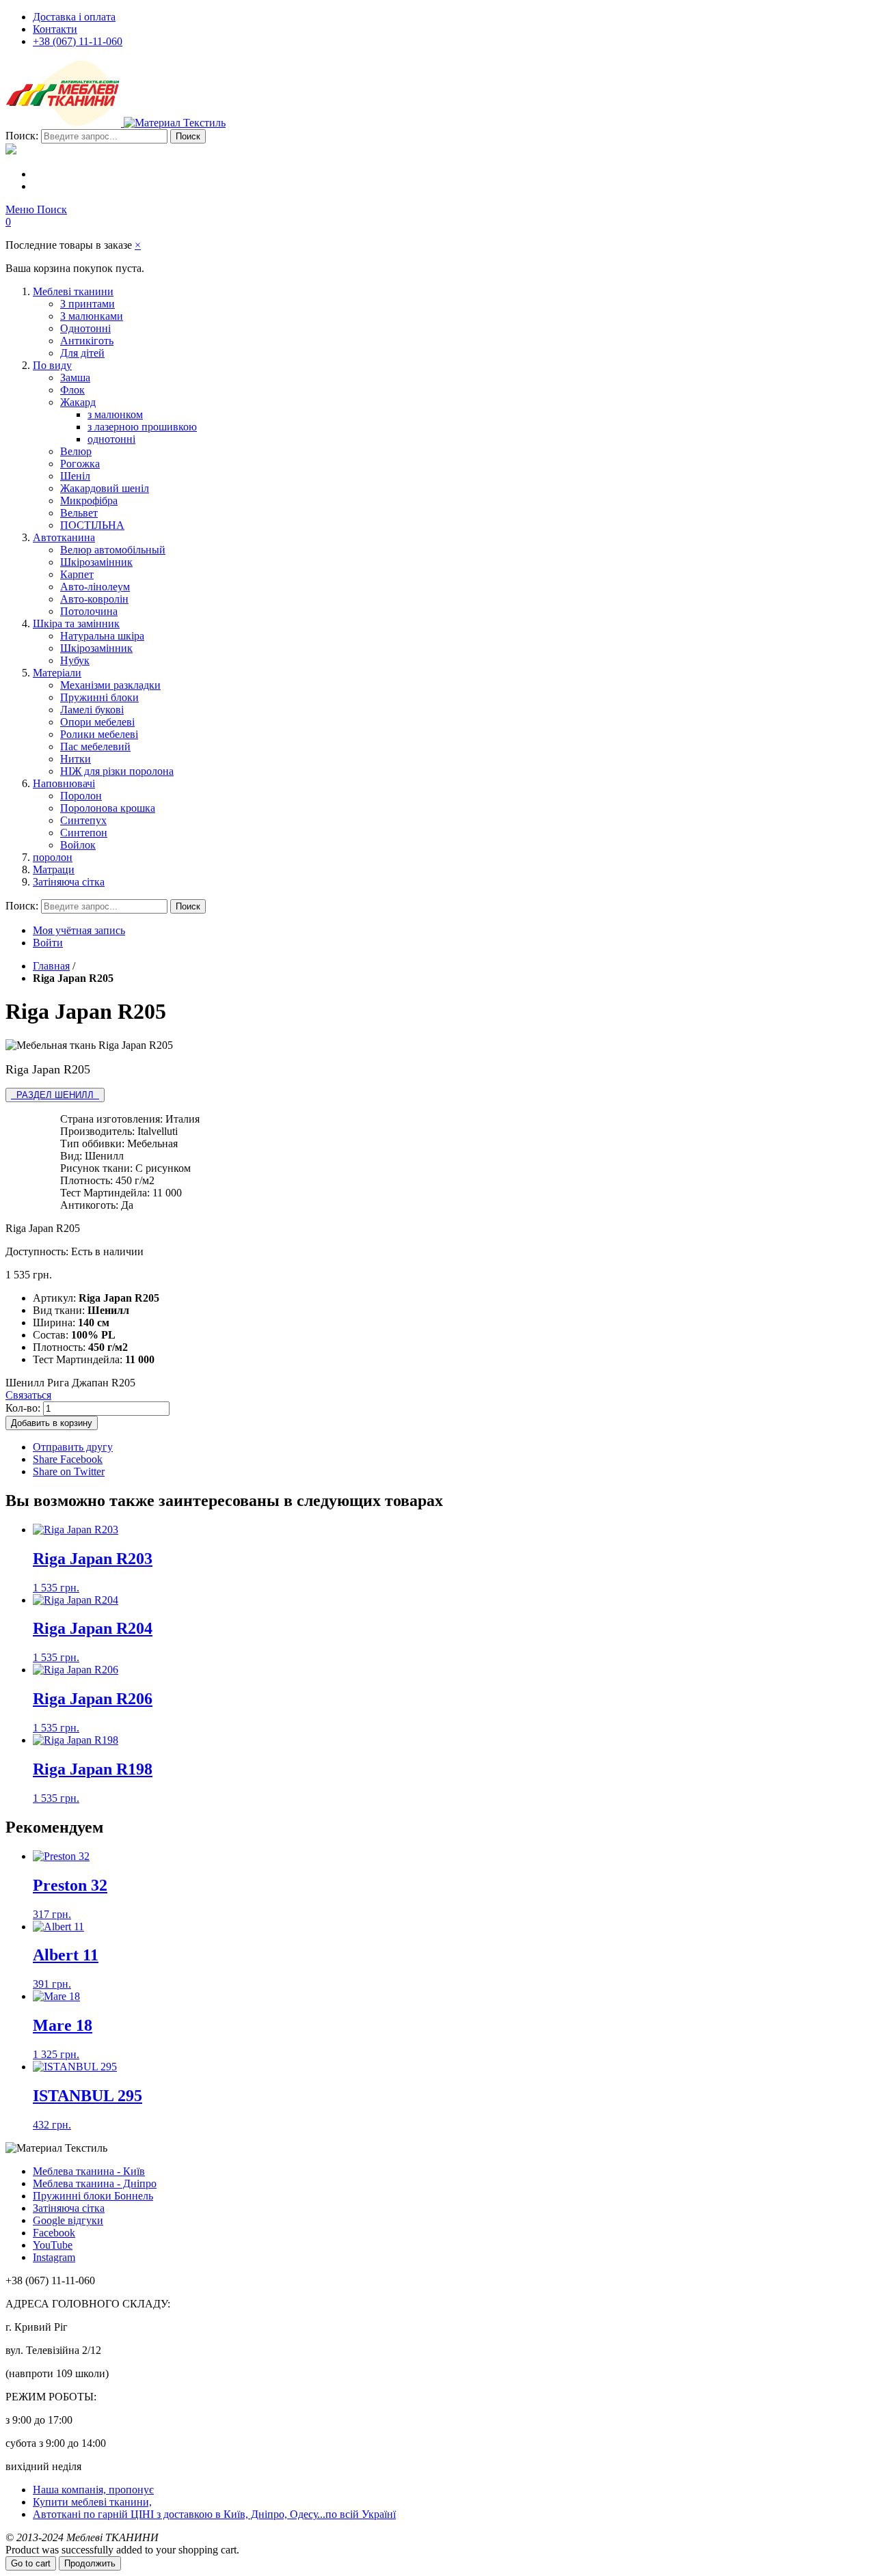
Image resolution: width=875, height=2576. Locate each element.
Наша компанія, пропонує (93, 2490)
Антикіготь (87, 341)
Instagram (54, 2257)
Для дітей (82, 353)
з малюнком (115, 414)
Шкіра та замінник (76, 624)
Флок (72, 390)
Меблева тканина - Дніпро (95, 2183)
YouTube (53, 2245)
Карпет (77, 574)
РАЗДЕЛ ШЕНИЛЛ (55, 1095)
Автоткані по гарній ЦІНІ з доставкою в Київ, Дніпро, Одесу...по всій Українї (214, 2514)
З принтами (87, 304)
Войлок (78, 845)
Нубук (75, 660)
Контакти (55, 29)
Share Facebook (68, 1459)
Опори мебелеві (97, 722)
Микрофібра (89, 501)
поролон (53, 857)
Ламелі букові (92, 710)
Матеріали (57, 673)
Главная (51, 966)
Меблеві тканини (73, 291)
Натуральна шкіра (102, 636)
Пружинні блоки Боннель (93, 2196)
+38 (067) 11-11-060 (78, 41)
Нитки (76, 759)
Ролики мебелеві (99, 734)
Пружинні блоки (99, 697)
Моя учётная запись (79, 930)
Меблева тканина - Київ (89, 2171)
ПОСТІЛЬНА (92, 525)
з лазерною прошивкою (142, 427)
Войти (48, 943)
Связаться (28, 1395)
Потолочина (89, 611)
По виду (52, 365)
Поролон (81, 796)
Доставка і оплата (74, 17)
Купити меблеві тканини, (92, 2502)
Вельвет (79, 513)
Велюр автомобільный (113, 550)
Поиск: (22, 136)
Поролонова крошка (108, 808)
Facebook (54, 2233)
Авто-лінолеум (95, 587)
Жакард (78, 402)
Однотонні (85, 328)
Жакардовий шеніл (105, 488)
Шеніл (75, 476)
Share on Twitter (69, 1471)
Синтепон (84, 833)
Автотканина (64, 537)
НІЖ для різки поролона (117, 771)
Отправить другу (73, 1447)
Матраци (54, 869)
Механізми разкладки (110, 685)
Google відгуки (68, 2220)
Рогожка (80, 464)
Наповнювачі (64, 783)
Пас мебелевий (95, 746)
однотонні (111, 439)
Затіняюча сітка (69, 882)
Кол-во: (23, 1408)
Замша (75, 378)
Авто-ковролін (94, 599)
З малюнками (92, 316)
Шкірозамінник (96, 562)
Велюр (76, 451)
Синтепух (83, 820)
